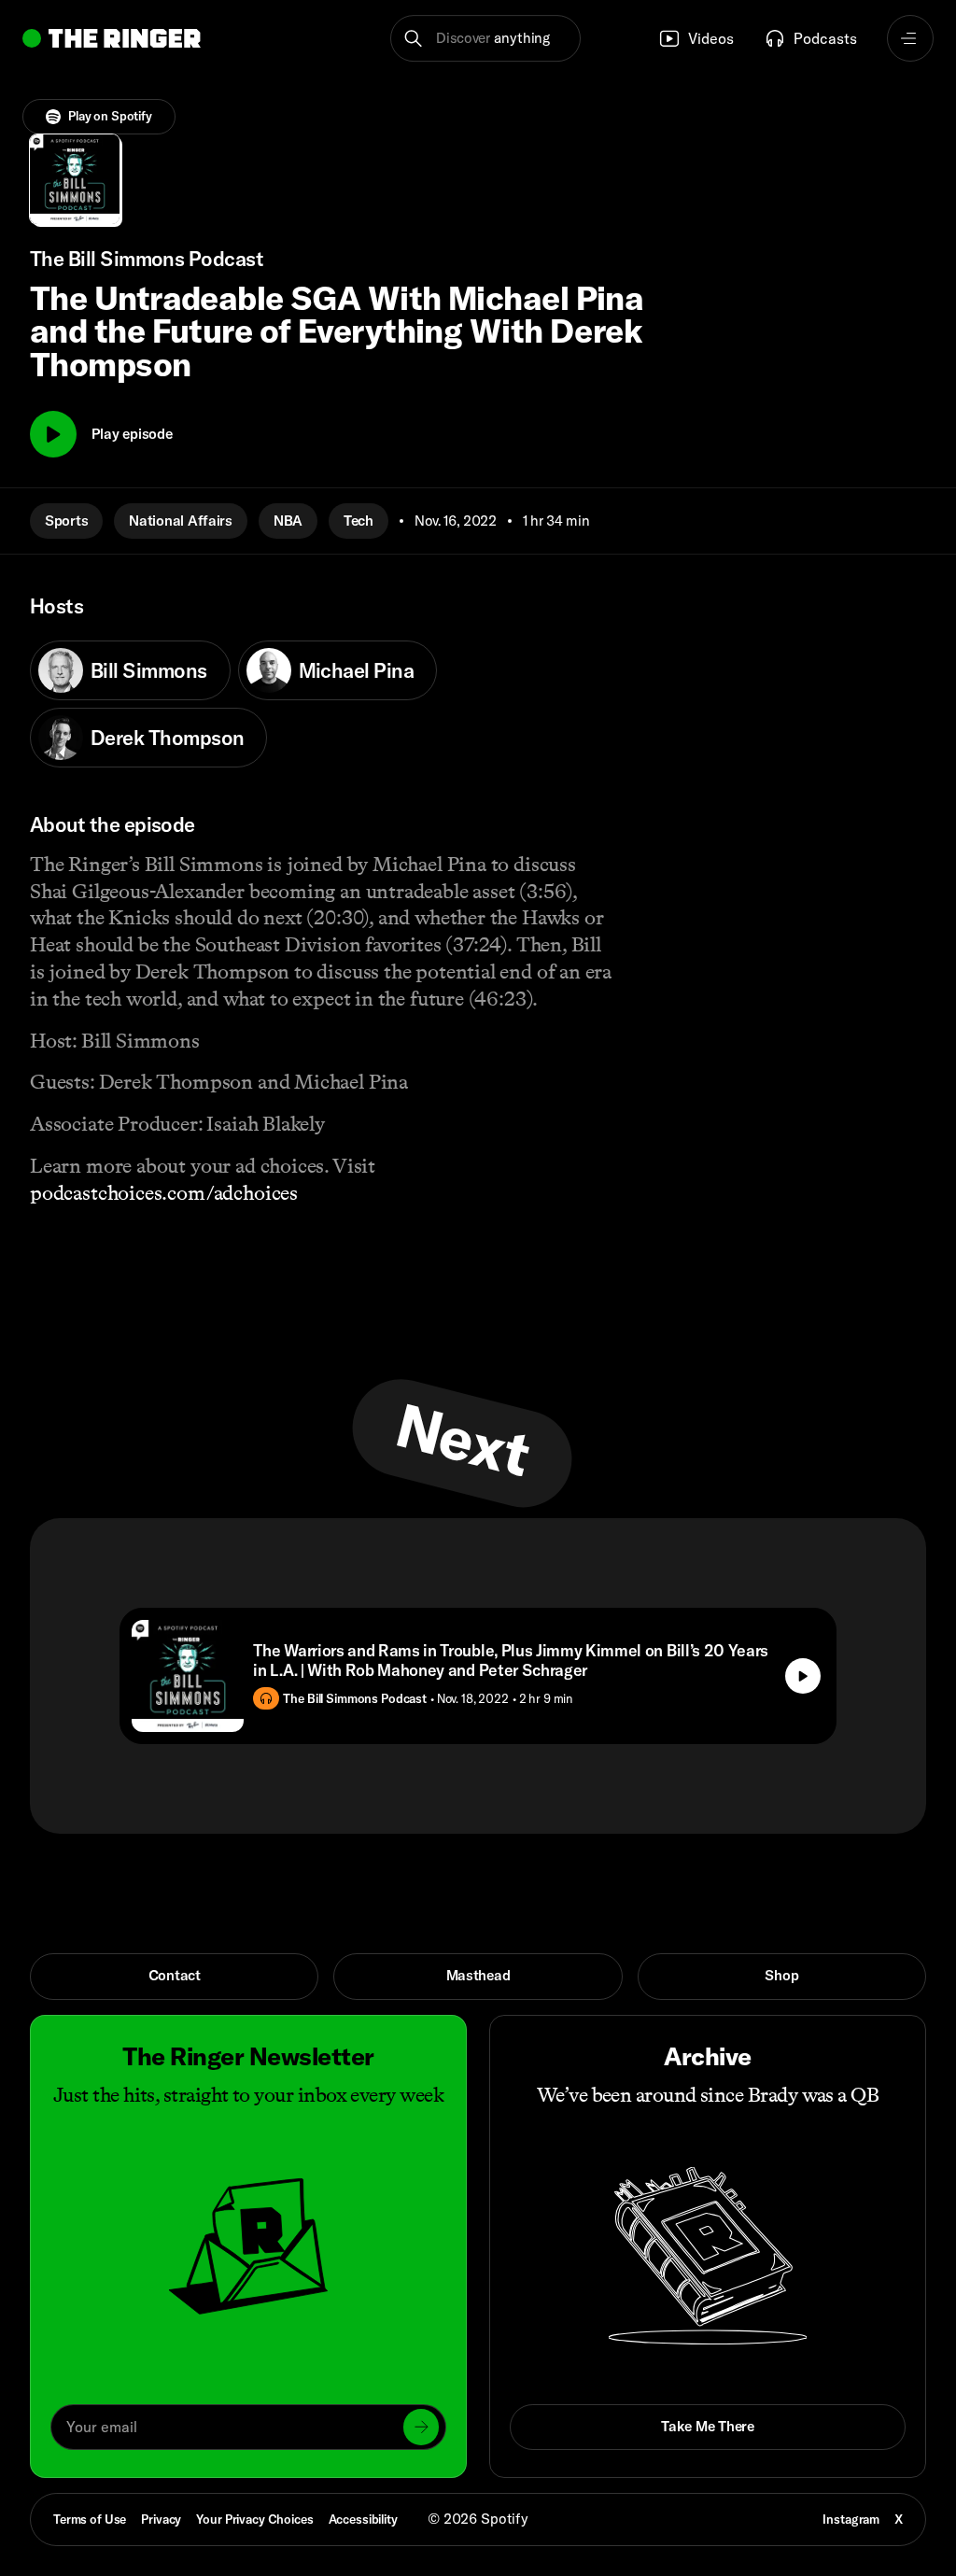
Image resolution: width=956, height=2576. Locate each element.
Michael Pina (357, 670)
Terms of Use (90, 2519)
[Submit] (421, 2427)
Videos (711, 38)
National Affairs (181, 521)
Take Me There (707, 2426)
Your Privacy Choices (254, 2520)
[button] (485, 38)
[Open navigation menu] (910, 38)
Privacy (161, 2519)
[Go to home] (112, 38)
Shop (781, 1975)
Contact (175, 1975)
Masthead (478, 1975)
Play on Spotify (110, 116)
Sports (66, 521)
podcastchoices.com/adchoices (164, 1193)
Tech (358, 521)
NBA (288, 521)
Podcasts (825, 38)
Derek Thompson (167, 738)
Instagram (851, 2519)
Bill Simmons (149, 670)
